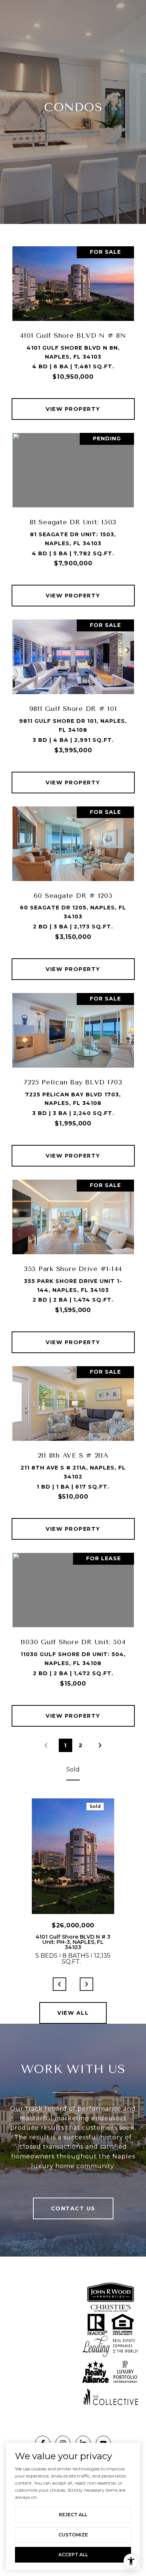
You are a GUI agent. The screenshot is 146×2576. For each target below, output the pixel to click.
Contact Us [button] (73, 2208)
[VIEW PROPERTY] (73, 402)
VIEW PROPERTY (73, 409)
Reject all (73, 2515)
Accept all (73, 2555)
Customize (73, 2535)
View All (73, 2013)
